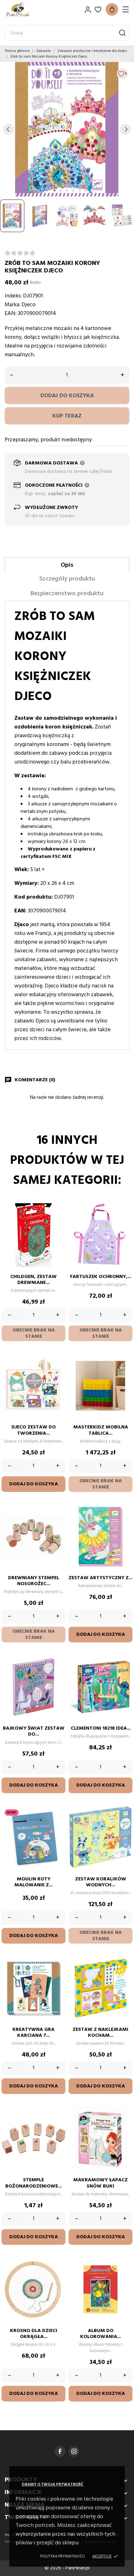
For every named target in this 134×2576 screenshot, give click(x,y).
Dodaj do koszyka (67, 396)
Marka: (12, 305)
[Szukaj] (122, 33)
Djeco (29, 305)
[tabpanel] (67, 129)
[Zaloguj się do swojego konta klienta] (88, 10)
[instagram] (74, 2451)
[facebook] (60, 2451)
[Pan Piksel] (26, 10)
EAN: (11, 314)
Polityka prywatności (62, 2556)
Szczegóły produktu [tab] (67, 579)
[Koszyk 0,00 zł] (112, 9)
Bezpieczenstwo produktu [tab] (67, 594)
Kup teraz (67, 416)
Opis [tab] (67, 565)
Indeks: (13, 296)
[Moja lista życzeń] (98, 10)
